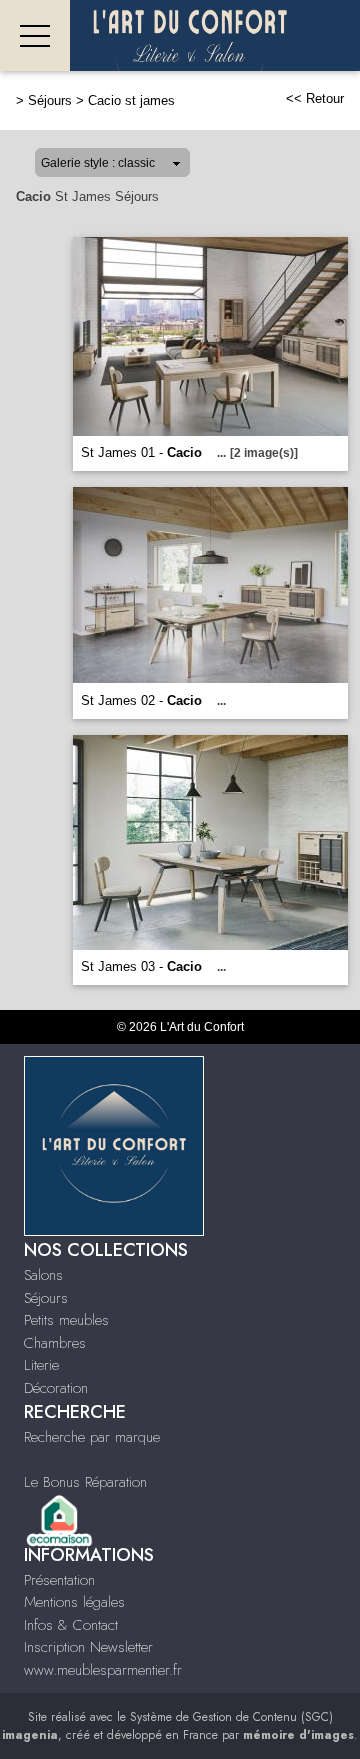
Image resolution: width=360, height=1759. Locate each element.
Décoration (56, 1388)
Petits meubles (66, 1320)
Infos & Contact (71, 1625)
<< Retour (315, 98)
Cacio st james (131, 100)
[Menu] (35, 35)
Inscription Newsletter (88, 1647)
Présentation (59, 1580)
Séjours (50, 100)
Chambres (55, 1343)
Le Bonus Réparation (85, 1482)
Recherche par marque (92, 1437)
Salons (43, 1275)
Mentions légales (74, 1602)
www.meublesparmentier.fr (103, 1670)
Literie (41, 1365)
